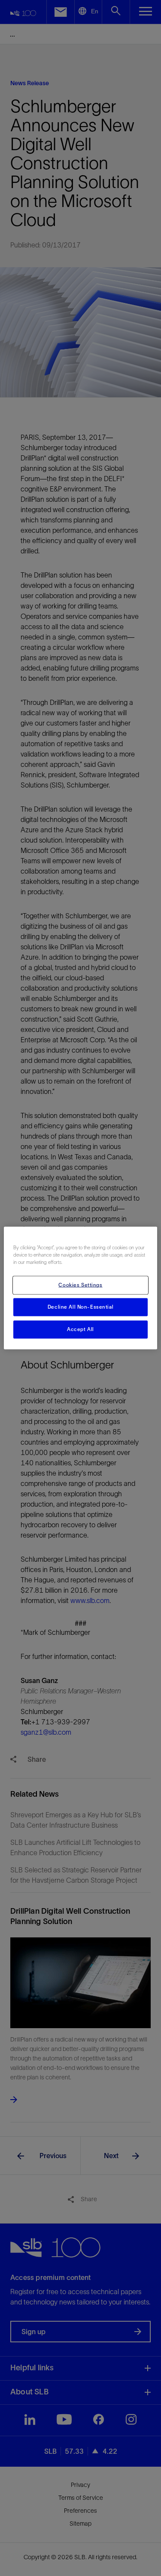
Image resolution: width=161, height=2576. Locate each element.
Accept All (80, 1329)
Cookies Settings (80, 1285)
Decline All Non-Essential (80, 1307)
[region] (80, 1288)
